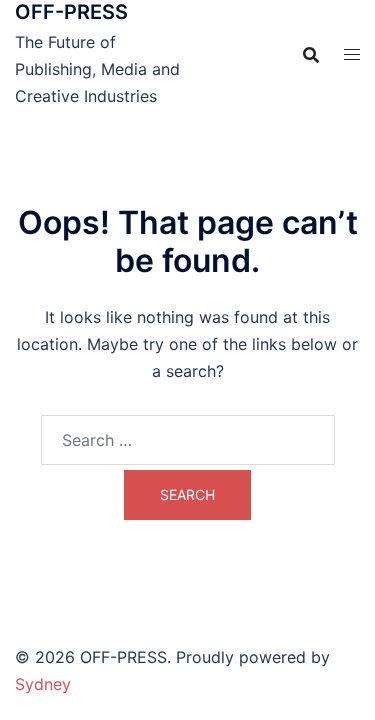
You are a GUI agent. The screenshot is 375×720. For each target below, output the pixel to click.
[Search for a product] (311, 55)
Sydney (43, 684)
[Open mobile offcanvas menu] (352, 54)
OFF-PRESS (71, 12)
